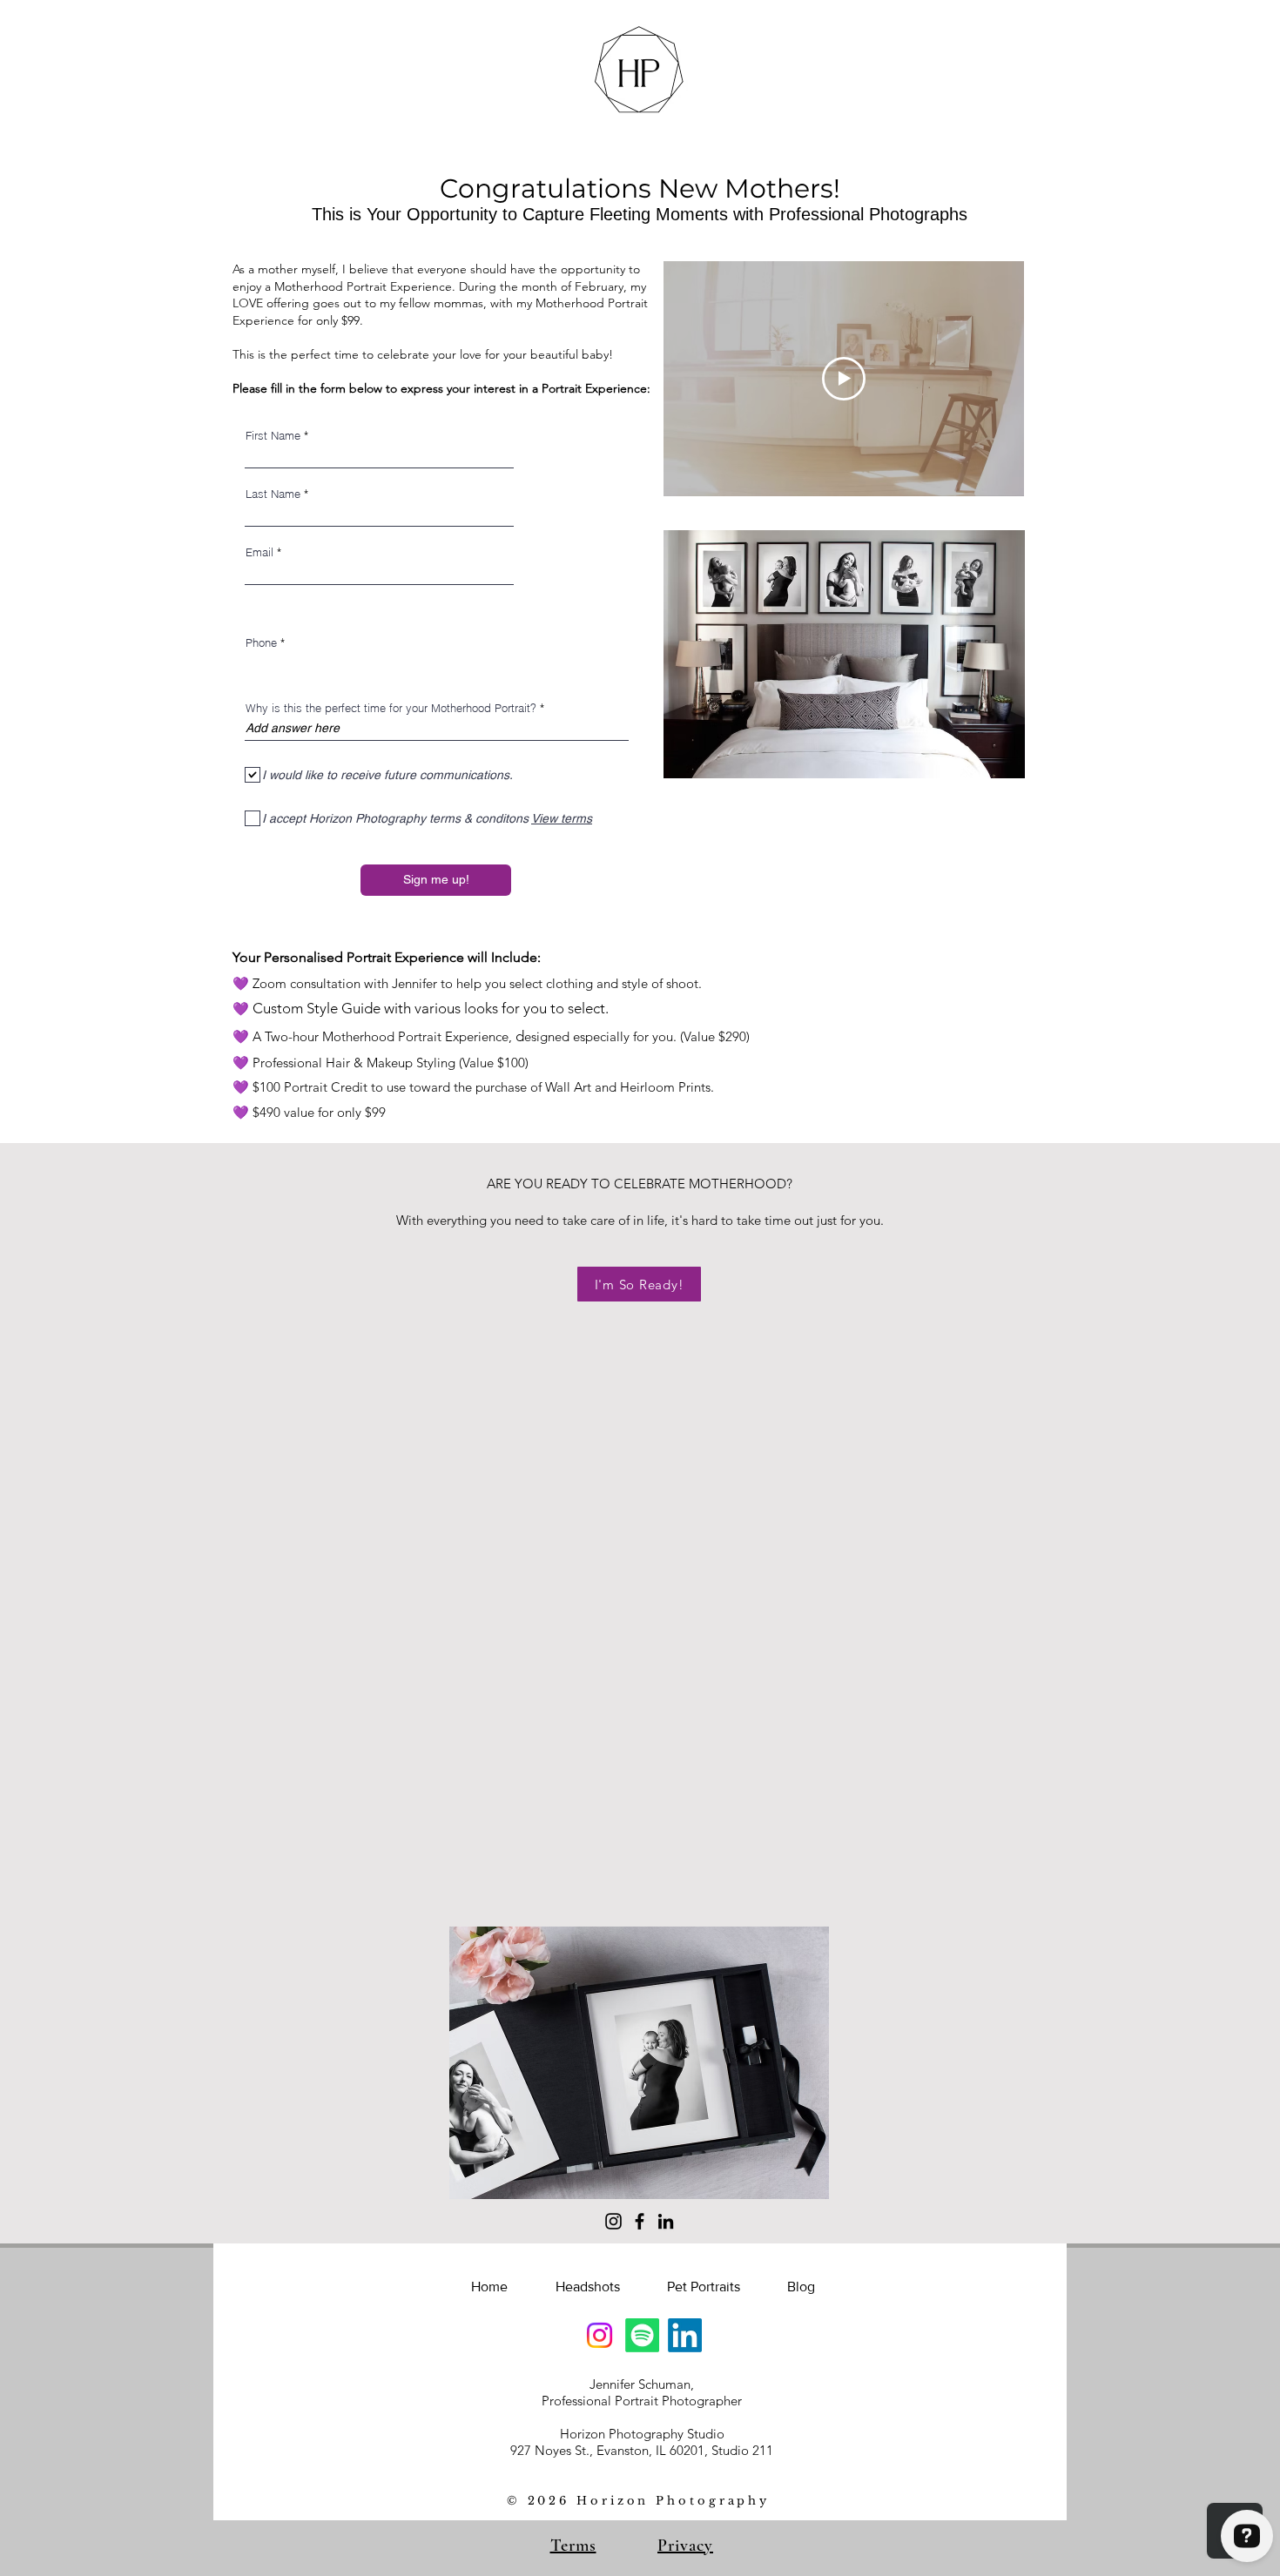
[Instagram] (613, 2221)
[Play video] (844, 379)
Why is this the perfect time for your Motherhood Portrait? (391, 708)
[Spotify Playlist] (642, 2335)
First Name (273, 436)
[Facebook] (640, 2221)
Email (259, 552)
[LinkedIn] (666, 2221)
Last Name (273, 494)
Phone (261, 643)
